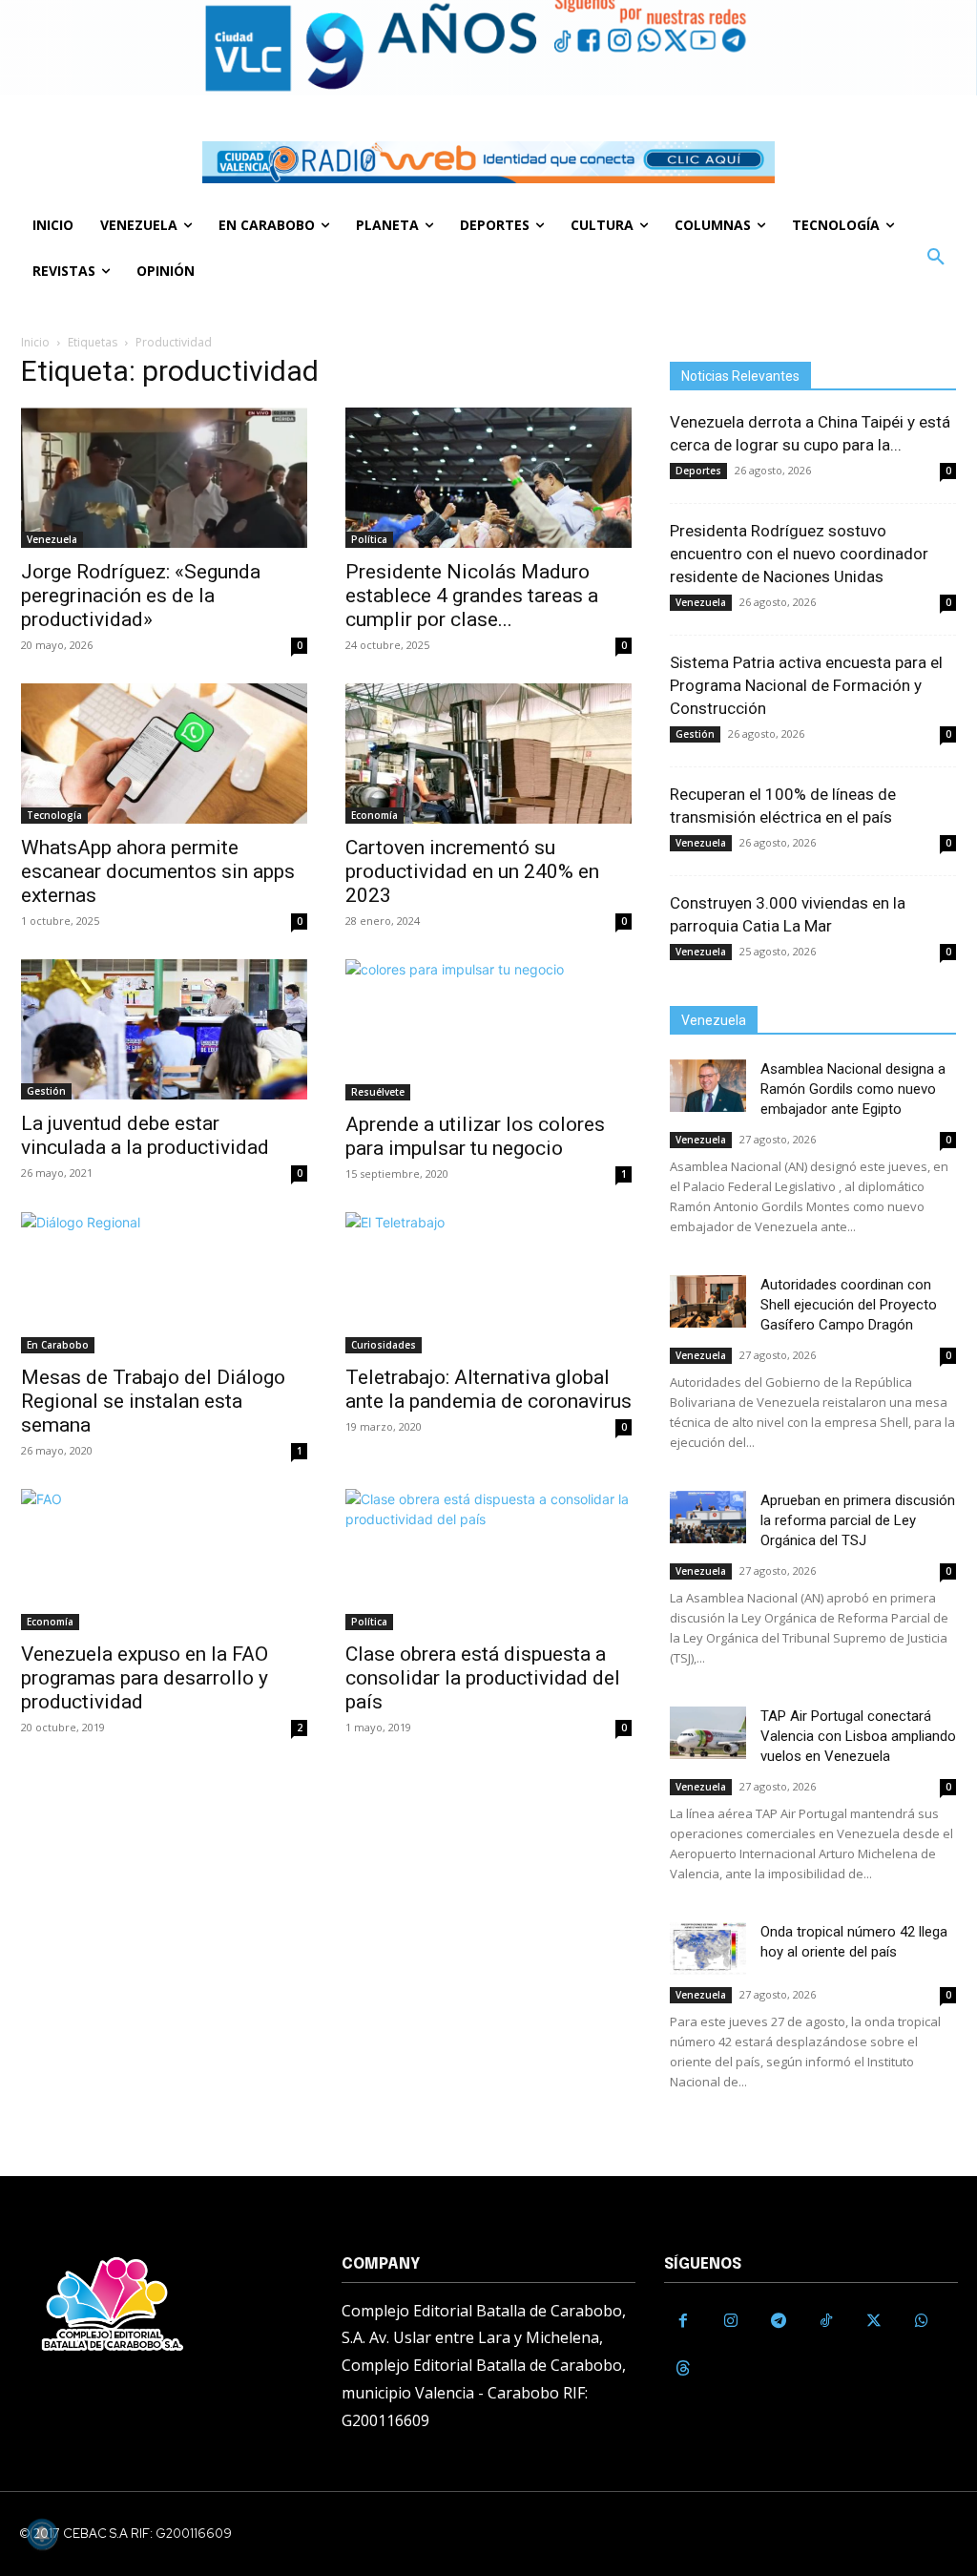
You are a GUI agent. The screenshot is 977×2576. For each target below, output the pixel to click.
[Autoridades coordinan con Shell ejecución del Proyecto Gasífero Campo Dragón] (708, 1301)
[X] (874, 2321)
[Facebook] (683, 2321)
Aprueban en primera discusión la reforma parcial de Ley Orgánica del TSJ (858, 1520)
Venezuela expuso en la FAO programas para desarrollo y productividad (145, 1678)
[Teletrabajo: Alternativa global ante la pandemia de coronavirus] (488, 1283)
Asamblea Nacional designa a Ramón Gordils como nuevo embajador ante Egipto (853, 1089)
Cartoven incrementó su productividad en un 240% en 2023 (472, 871)
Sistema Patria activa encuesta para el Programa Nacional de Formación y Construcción (806, 685)
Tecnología (54, 815)
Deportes (698, 471)
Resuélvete (378, 1092)
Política (369, 539)
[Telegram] (779, 2321)
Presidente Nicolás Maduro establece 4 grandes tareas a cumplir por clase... (472, 596)
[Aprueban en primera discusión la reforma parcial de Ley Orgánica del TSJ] (708, 1517)
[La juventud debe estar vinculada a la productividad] (164, 1029)
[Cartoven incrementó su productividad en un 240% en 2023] (488, 754)
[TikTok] (826, 2321)
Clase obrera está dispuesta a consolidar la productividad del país (483, 1678)
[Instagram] (731, 2321)
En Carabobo (58, 1345)
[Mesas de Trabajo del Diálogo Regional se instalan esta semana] (164, 1283)
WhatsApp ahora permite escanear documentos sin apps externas (158, 871)
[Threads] (683, 2369)
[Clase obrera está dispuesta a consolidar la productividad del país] (488, 1560)
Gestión (46, 1091)
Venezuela (52, 539)
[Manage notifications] (42, 2534)
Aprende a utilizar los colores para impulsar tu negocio (475, 1136)
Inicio (35, 342)
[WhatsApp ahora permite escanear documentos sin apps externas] (164, 754)
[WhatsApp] (922, 2321)
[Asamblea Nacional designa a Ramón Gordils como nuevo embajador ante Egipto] (708, 1086)
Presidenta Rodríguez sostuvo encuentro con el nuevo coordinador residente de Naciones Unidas (799, 554)
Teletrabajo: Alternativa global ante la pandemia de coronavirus (488, 1389)
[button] (936, 258)
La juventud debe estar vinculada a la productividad (145, 1135)
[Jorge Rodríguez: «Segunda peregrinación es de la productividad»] (164, 478)
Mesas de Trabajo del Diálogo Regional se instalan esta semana (153, 1401)
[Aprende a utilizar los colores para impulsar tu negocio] (488, 1030)
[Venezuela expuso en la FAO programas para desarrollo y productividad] (164, 1560)
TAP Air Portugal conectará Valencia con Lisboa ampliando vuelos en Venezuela (858, 1736)
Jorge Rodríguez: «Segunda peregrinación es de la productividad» (141, 596)
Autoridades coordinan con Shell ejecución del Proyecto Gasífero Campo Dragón (849, 1305)
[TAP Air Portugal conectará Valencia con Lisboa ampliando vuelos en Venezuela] (708, 1733)
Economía (374, 815)
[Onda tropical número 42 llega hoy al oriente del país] (708, 1948)
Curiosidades (384, 1345)
